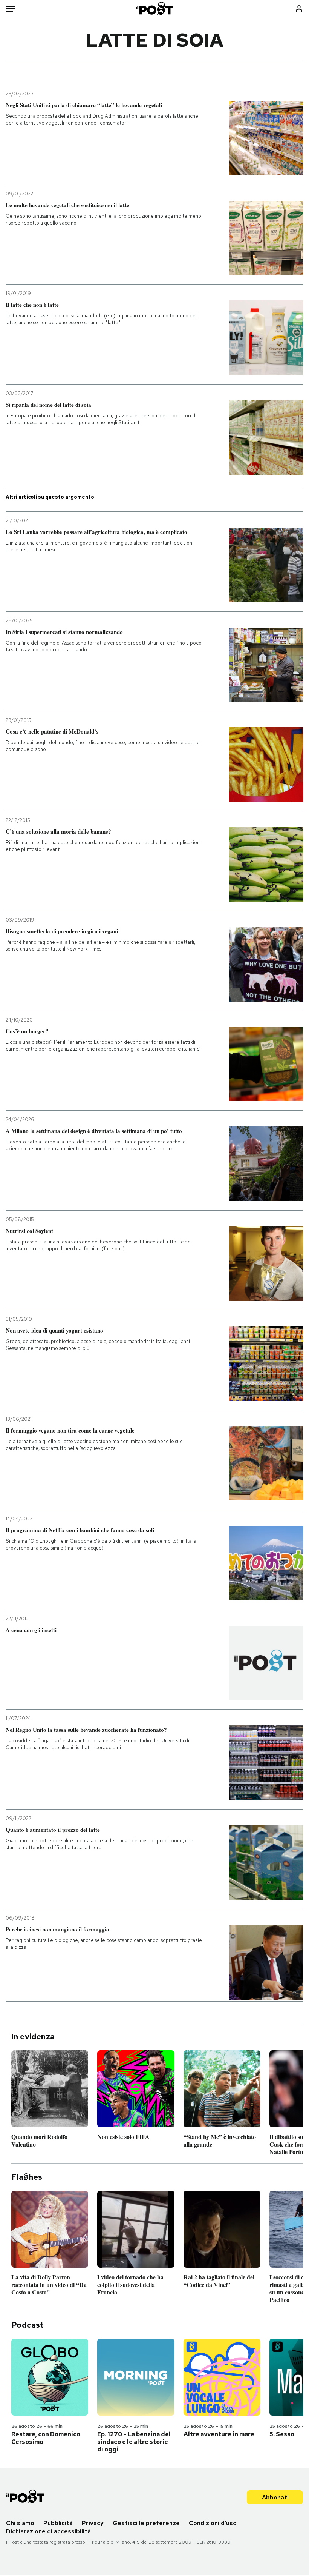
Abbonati (275, 2497)
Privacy (93, 2523)
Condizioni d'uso (213, 2523)
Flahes (27, 2177)
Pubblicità (58, 2523)
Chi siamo (20, 2523)
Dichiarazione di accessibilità (48, 2531)
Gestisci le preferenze (146, 2523)
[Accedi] (299, 8)
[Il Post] (155, 8)
